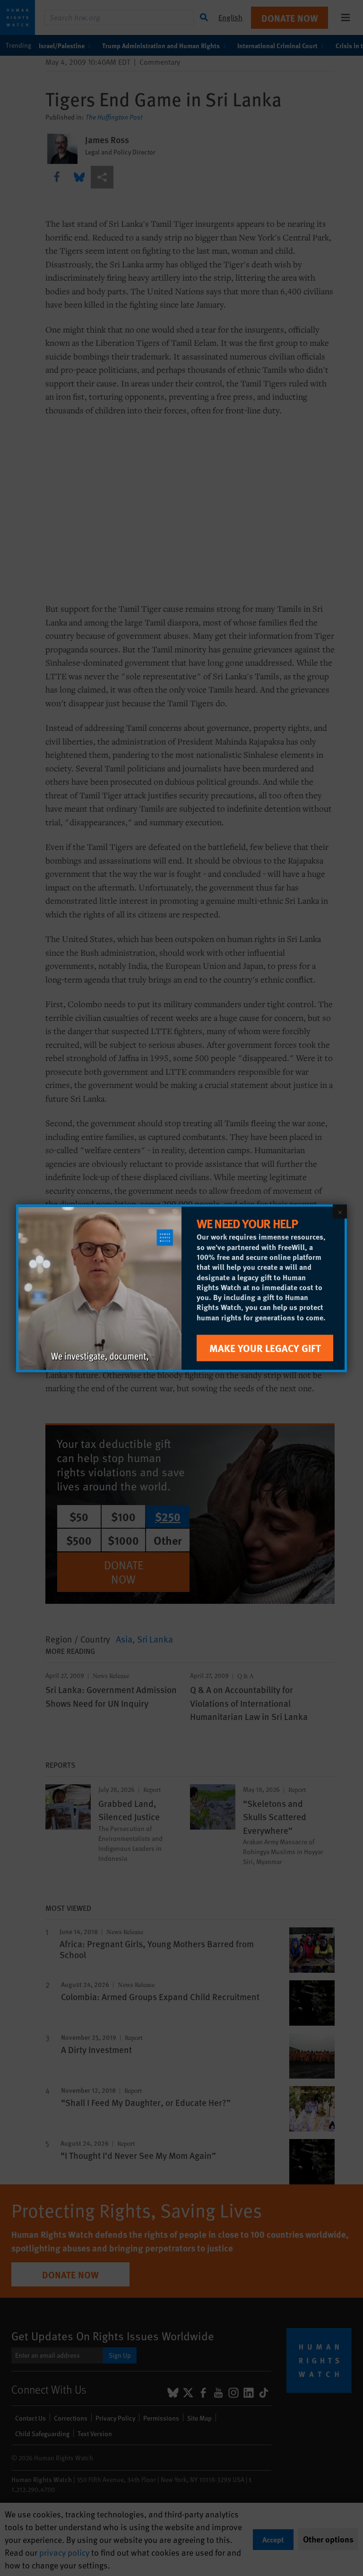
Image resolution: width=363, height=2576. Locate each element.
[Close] (340, 1211)
